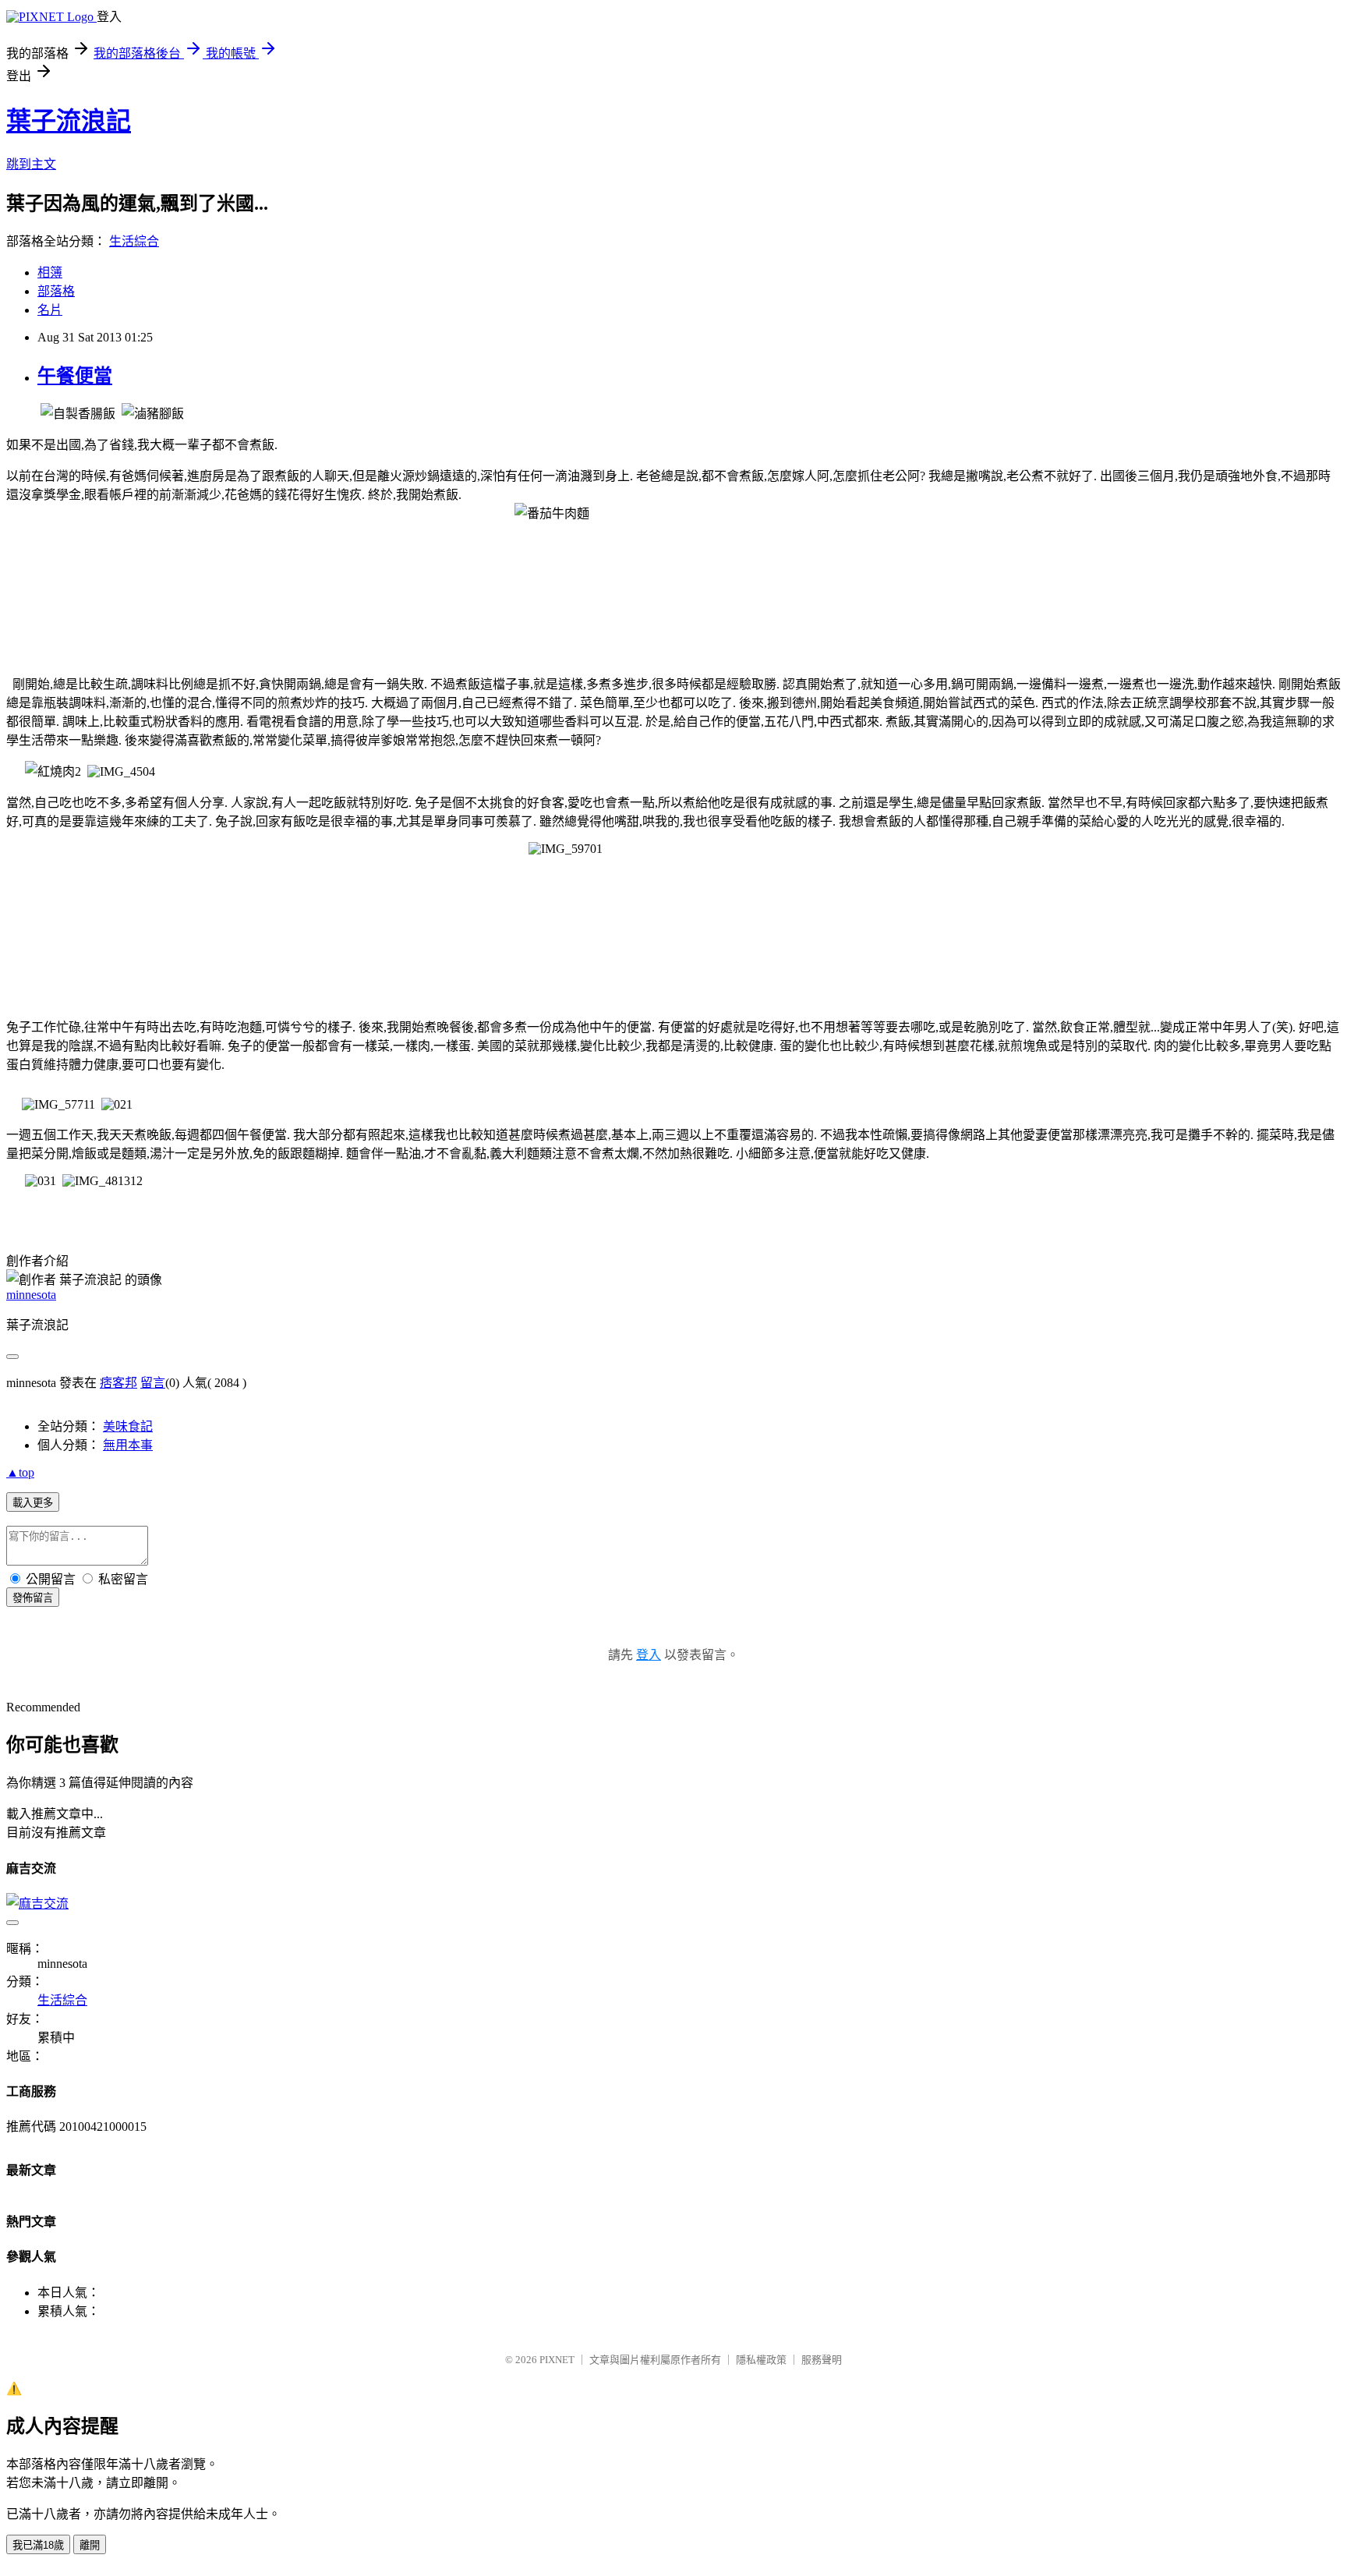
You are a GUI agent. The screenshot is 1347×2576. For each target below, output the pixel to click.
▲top (20, 1472)
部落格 (56, 291)
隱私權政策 (761, 2360)
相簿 (50, 272)
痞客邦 (118, 1383)
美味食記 (128, 1426)
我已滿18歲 (38, 2545)
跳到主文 (31, 164)
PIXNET (557, 2360)
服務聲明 (822, 2360)
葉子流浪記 (69, 121)
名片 (50, 310)
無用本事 (128, 1445)
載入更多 (33, 1503)
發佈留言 (33, 1598)
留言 (153, 1383)
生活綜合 (134, 241)
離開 (90, 2545)
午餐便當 (75, 376)
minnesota (31, 1295)
